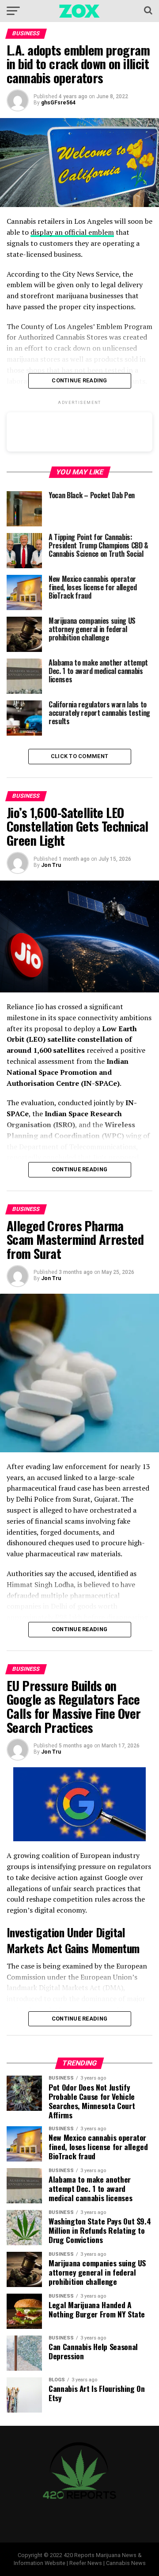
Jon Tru (51, 865)
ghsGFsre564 (58, 103)
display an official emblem (72, 232)
